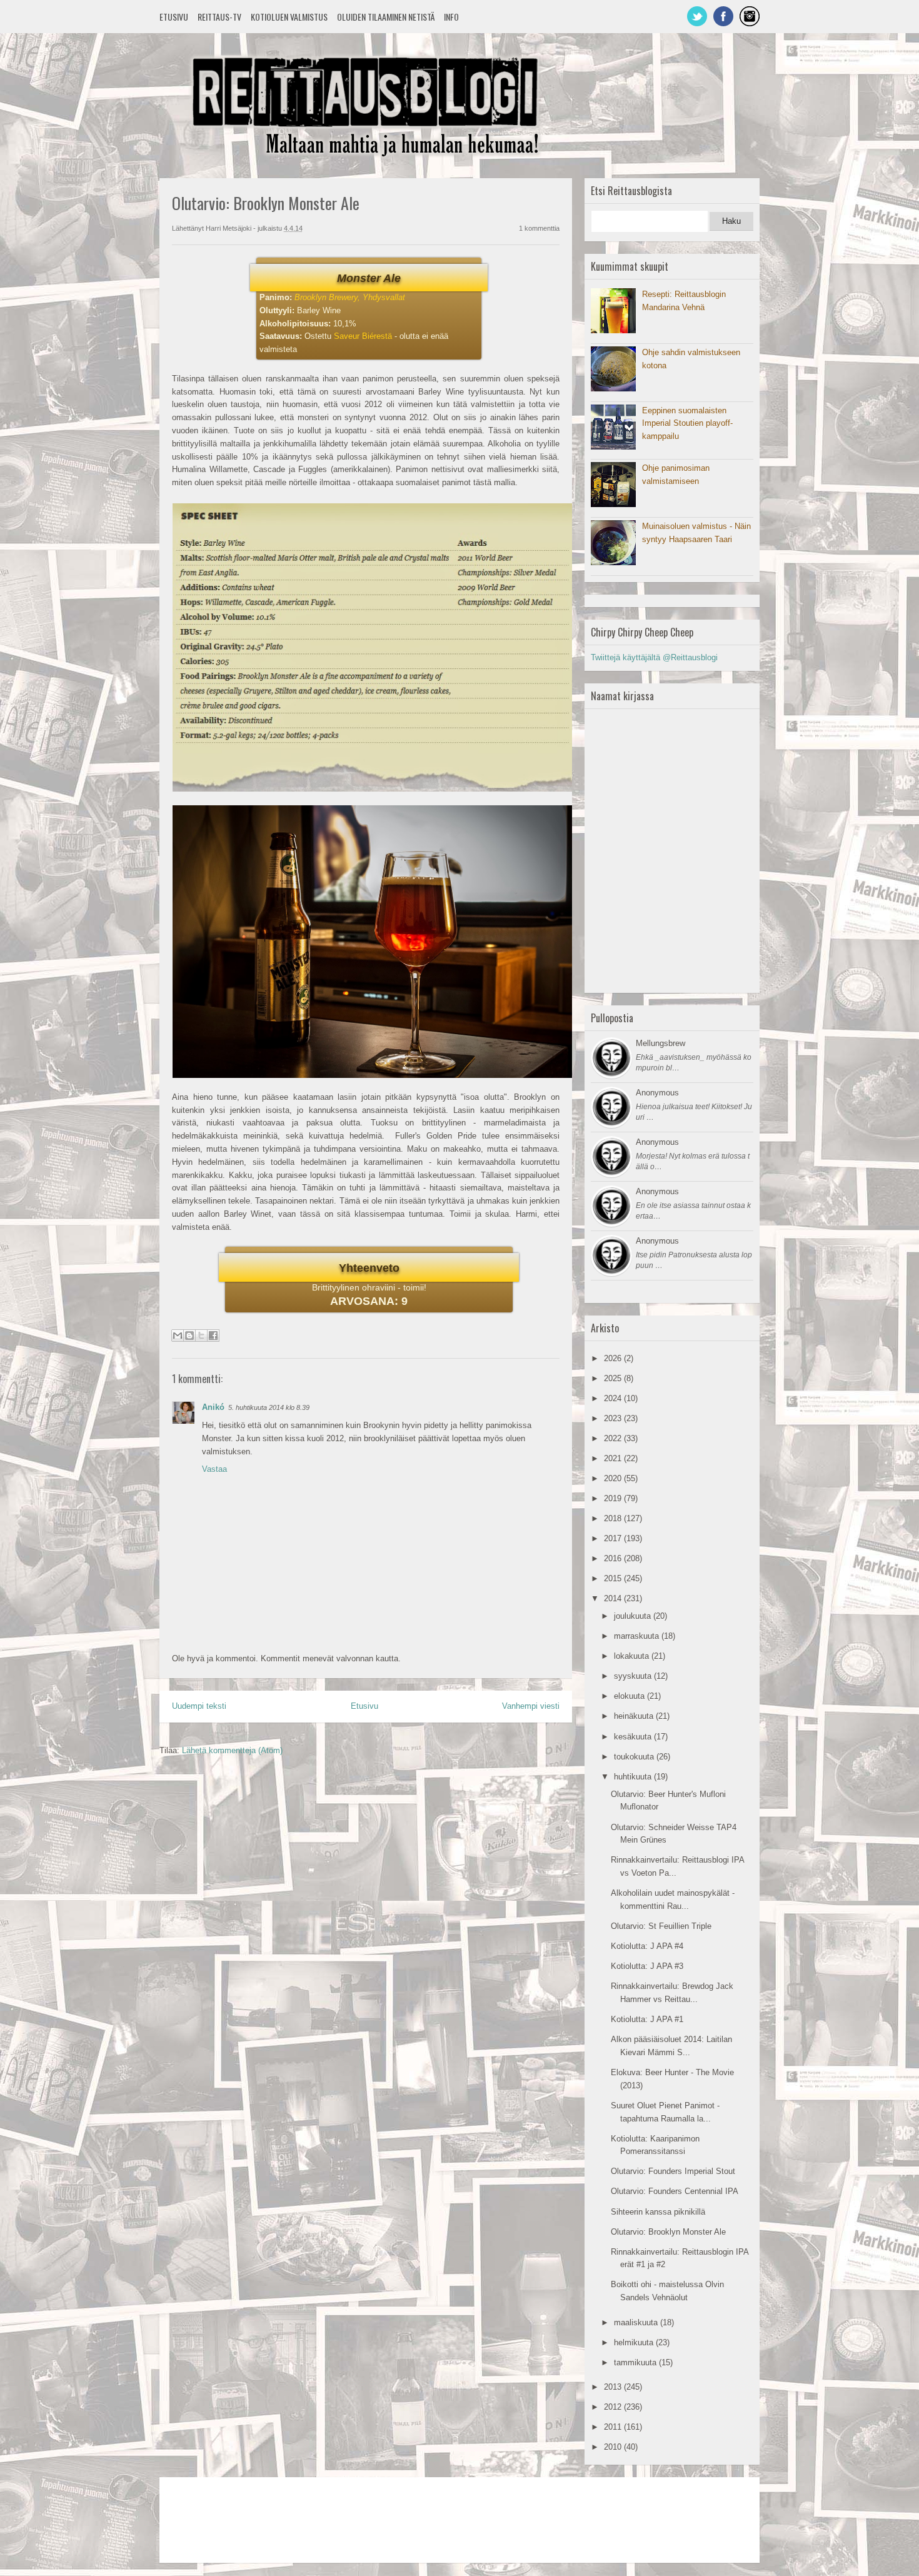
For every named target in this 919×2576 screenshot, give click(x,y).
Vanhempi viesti (531, 1706)
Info (451, 17)
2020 (614, 1478)
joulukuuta (634, 1616)
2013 (614, 2387)
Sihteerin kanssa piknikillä (658, 2212)
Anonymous (657, 1093)
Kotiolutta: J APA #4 (647, 1946)
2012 (614, 2407)
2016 (614, 1558)
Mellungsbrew (660, 1043)
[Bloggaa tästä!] (189, 1336)
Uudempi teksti (199, 1706)
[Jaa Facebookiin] (213, 1336)
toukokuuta (635, 1757)
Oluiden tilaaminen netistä (386, 17)
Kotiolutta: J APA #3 (647, 1966)
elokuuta (630, 1696)
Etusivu (174, 17)
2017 (614, 1538)
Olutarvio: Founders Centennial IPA (675, 2191)
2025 (614, 1378)
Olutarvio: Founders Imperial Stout (673, 2171)
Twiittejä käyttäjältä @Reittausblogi (654, 657)
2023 (614, 1418)
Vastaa (214, 1469)
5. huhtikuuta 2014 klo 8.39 (269, 1407)
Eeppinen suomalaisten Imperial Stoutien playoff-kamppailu (687, 424)
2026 (614, 1358)
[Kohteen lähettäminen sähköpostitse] (178, 1336)
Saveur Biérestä (363, 336)
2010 (614, 2447)
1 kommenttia (539, 228)
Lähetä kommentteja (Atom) (232, 1750)
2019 (614, 1498)
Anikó (213, 1407)
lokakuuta (633, 1656)
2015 (614, 1578)
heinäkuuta (635, 1716)
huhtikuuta (634, 1777)
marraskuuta (638, 1636)
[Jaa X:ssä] (201, 1336)
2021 (614, 1458)
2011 (614, 2427)
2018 (614, 1518)
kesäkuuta (634, 1737)
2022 (614, 1438)
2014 (614, 1598)
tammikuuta (636, 2362)
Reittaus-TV (219, 17)
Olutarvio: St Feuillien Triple (661, 1926)
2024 (614, 1398)
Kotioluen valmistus (289, 17)
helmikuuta (635, 2342)
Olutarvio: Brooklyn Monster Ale (668, 2232)
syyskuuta (634, 1676)
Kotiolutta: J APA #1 (647, 2019)
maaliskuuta (637, 2322)
